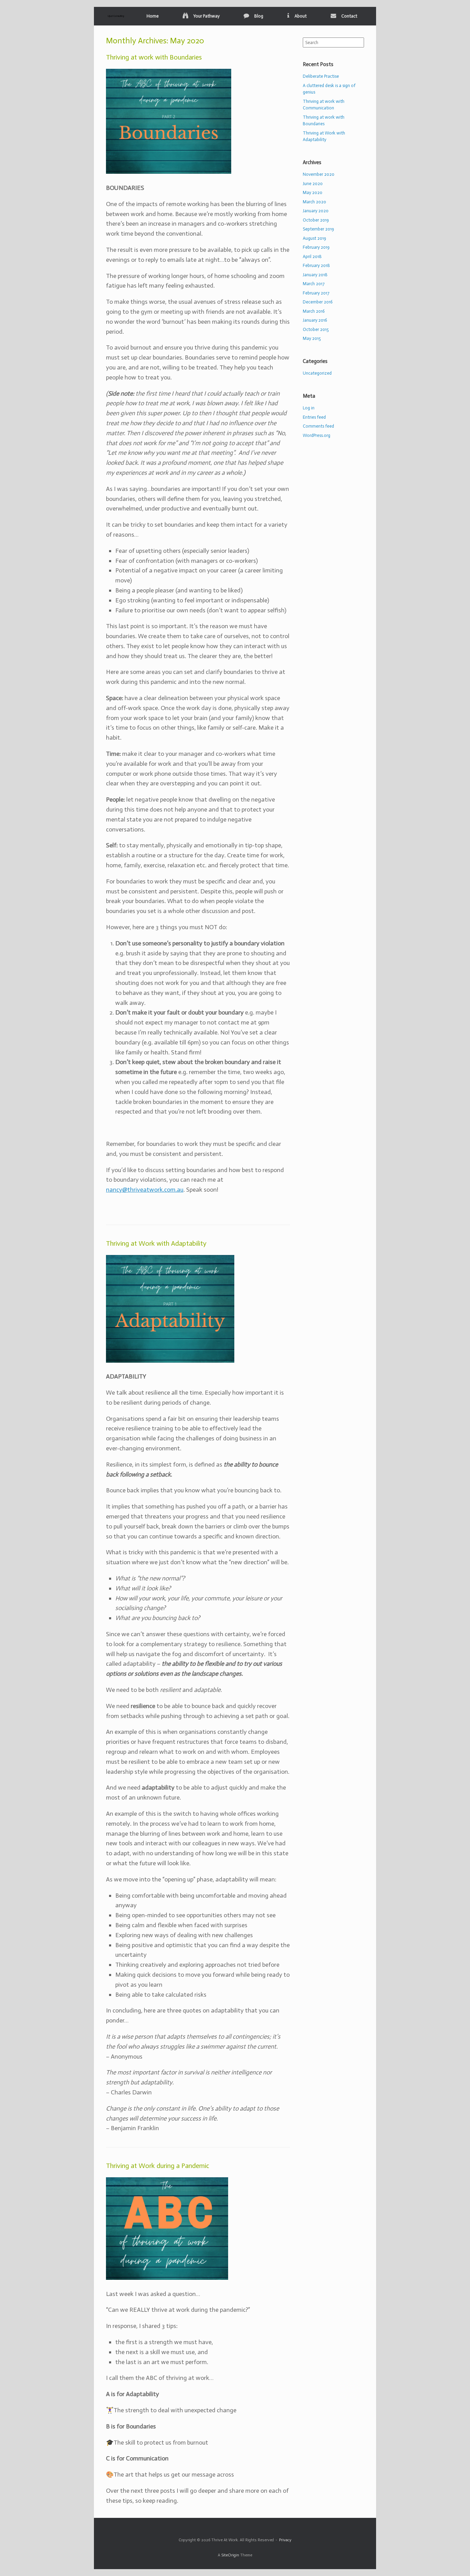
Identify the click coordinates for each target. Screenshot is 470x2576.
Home (153, 16)
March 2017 (314, 284)
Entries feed (314, 417)
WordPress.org (317, 435)
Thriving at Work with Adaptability (156, 1243)
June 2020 (313, 184)
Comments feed (318, 426)
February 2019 (316, 247)
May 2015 (312, 338)
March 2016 (314, 311)
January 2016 (315, 320)
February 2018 (316, 265)
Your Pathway (206, 16)
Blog (259, 16)
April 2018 (312, 256)
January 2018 (315, 275)
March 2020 (314, 202)
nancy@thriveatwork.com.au (145, 1190)
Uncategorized (317, 373)
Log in (309, 408)
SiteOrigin (230, 2555)
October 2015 (316, 329)
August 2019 (314, 238)
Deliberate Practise (321, 76)
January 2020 (316, 211)
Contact (349, 16)
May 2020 (313, 192)
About (301, 16)
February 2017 (316, 293)
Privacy (285, 2540)
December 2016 (318, 302)
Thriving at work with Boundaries (154, 57)
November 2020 (319, 174)
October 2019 (316, 220)
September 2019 (318, 229)
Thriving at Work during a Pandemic (158, 2166)
